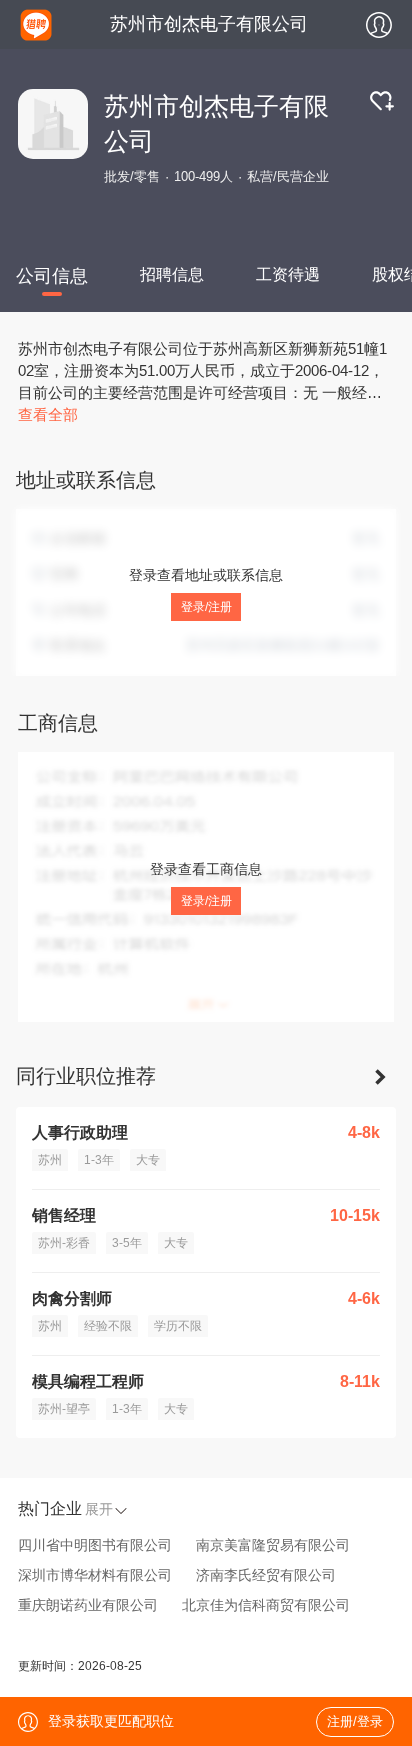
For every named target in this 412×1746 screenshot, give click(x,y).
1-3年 (99, 1160)
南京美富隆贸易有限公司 (273, 1545)
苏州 (50, 1160)
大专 (148, 1160)
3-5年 (127, 1243)
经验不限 (108, 1326)
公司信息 (52, 276)
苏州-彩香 (64, 1243)
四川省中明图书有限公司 (95, 1545)
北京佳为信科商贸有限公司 (266, 1605)
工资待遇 (288, 274)
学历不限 (178, 1326)
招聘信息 (172, 274)
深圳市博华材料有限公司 (95, 1575)
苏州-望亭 (64, 1409)
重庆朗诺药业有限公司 (88, 1605)
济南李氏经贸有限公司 (266, 1575)
